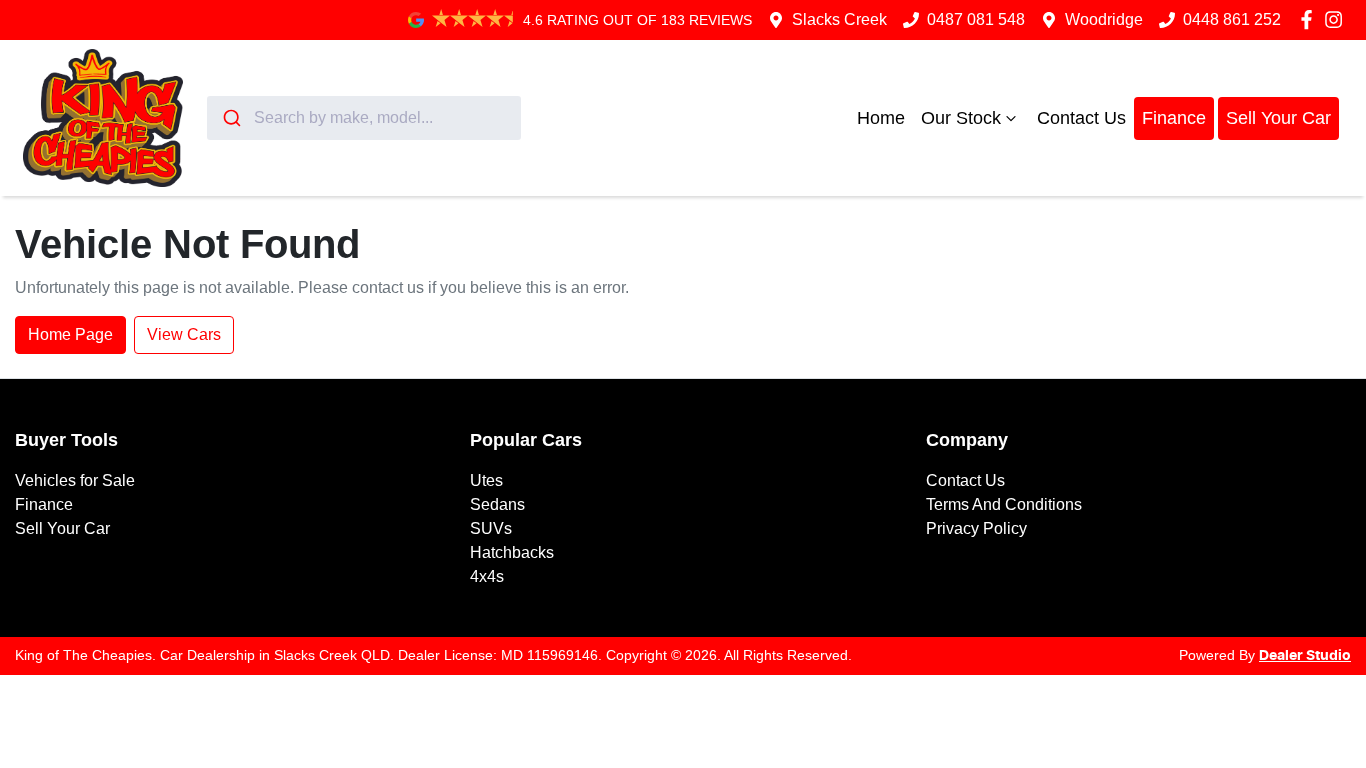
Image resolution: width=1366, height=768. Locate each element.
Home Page (70, 334)
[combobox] (364, 118)
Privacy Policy (976, 528)
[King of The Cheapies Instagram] (1337, 19)
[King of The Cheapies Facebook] (1310, 19)
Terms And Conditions (1004, 504)
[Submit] (230, 118)
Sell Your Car (1278, 118)
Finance (1174, 118)
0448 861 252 (1232, 19)
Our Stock (961, 118)
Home (881, 118)
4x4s (487, 576)
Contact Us (1081, 118)
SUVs (491, 528)
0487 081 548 (976, 19)
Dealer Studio (1305, 656)
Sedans (497, 504)
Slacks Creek (839, 19)
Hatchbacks (512, 552)
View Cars (184, 334)
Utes (486, 480)
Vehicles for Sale (75, 480)
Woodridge (1104, 19)
